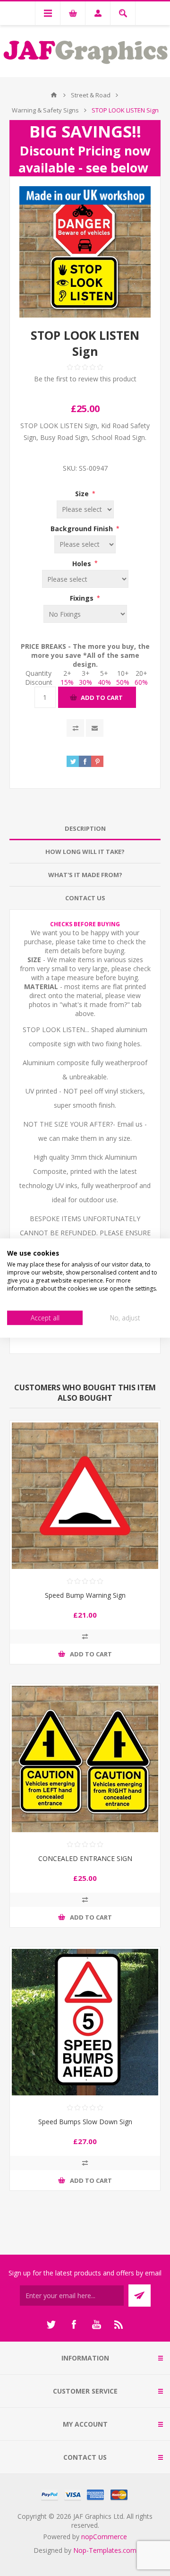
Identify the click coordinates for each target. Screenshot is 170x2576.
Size (83, 494)
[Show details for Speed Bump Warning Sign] (85, 1496)
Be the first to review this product (85, 379)
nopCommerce (104, 2537)
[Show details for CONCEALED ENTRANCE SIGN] (85, 1759)
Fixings (83, 598)
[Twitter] (51, 2325)
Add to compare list (75, 728)
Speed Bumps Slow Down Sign (85, 2122)
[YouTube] (96, 2325)
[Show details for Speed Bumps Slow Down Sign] (85, 2022)
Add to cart (102, 698)
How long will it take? (85, 852)
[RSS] (119, 2325)
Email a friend (95, 728)
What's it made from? (85, 875)
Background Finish (83, 529)
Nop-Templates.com (105, 2550)
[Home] (54, 95)
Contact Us (85, 898)
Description (85, 828)
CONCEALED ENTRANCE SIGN (85, 1858)
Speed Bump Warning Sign (85, 1595)
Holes (83, 563)
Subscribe (140, 2296)
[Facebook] (74, 2325)
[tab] (85, 829)
